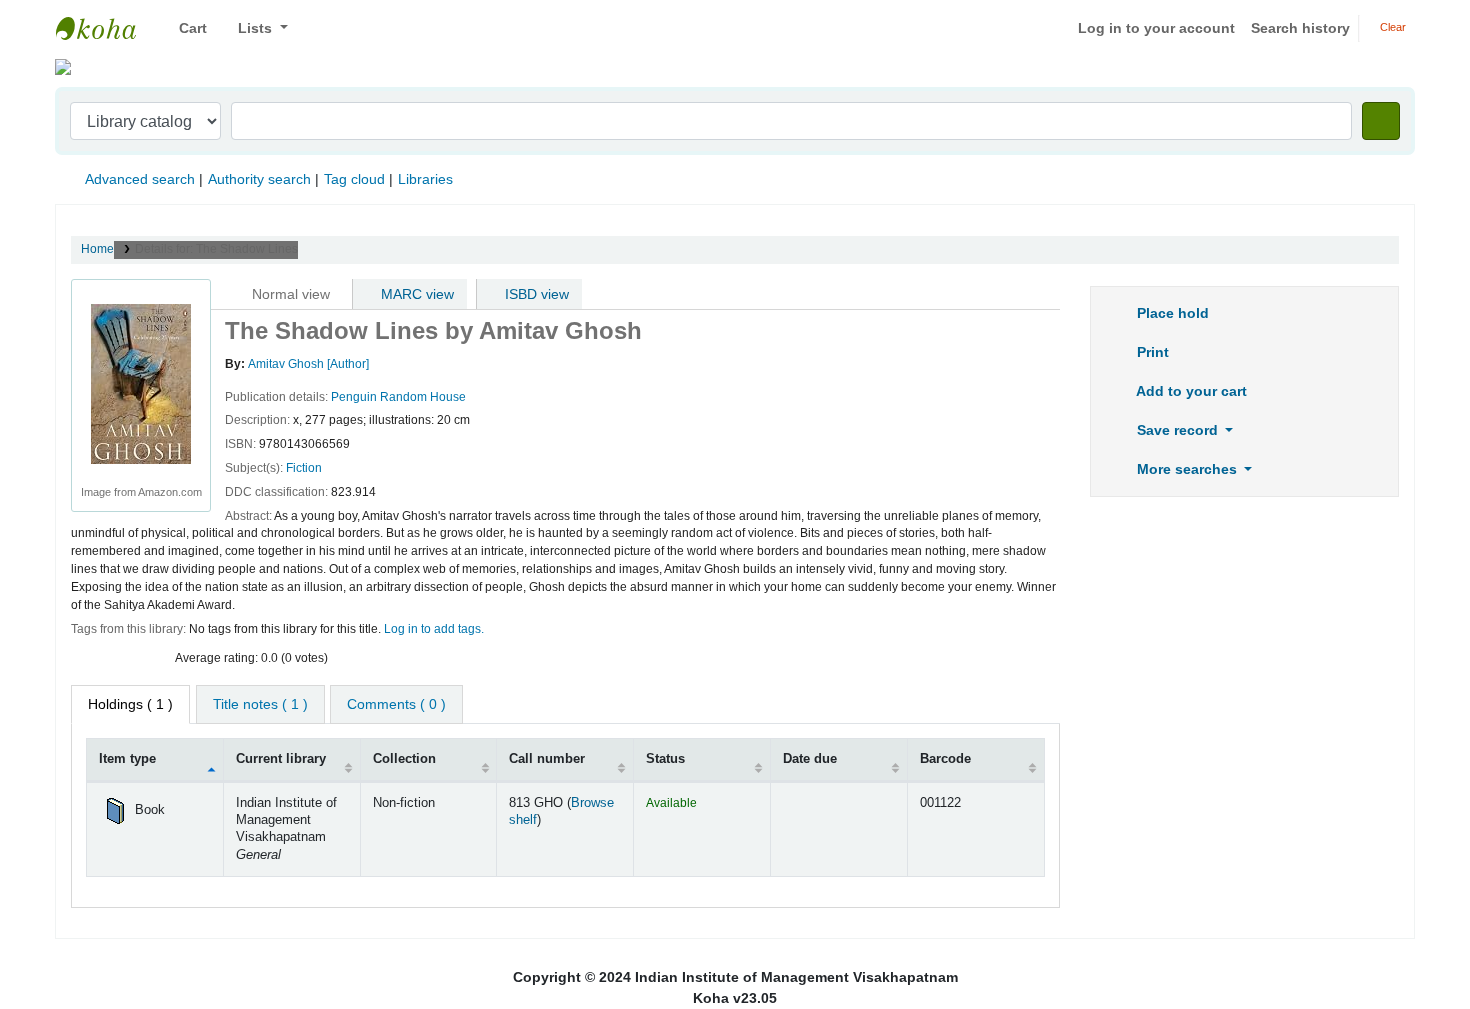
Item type (127, 759)
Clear (1391, 27)
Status (665, 759)
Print (1151, 352)
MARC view (415, 294)
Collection (404, 759)
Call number (547, 759)
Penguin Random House (398, 397)
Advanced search (140, 179)
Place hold (1171, 313)
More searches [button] (1187, 469)
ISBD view (535, 294)
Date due (810, 759)
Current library (281, 759)
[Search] (1381, 121)
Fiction (304, 468)
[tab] (260, 704)
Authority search (259, 179)
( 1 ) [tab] (130, 704)
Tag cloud (354, 179)
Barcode (945, 759)
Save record (1177, 430)
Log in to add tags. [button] (434, 629)
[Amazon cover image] (141, 383)
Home (97, 249)
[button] (185, 28)
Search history (1300, 28)
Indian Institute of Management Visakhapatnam (106, 28)
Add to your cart (1190, 391)
